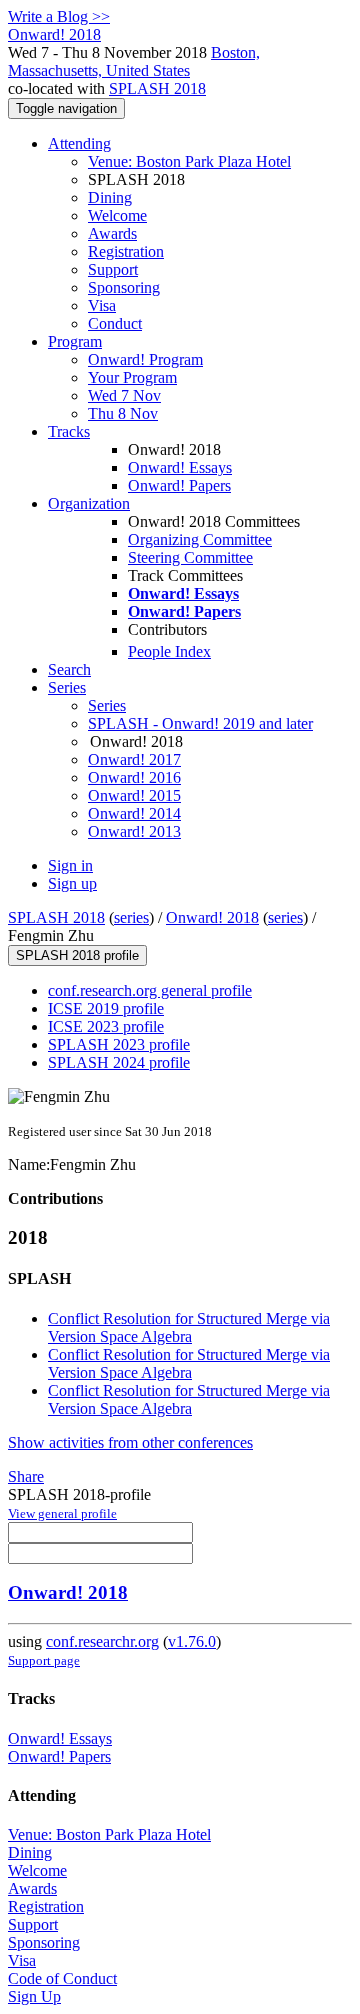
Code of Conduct (62, 1978)
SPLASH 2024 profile (119, 1062)
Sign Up (34, 1996)
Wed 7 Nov (124, 395)
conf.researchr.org (102, 1641)
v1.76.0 (192, 1641)
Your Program (132, 377)
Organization (89, 503)
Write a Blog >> (59, 16)
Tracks (69, 431)
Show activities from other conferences (130, 1442)
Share (26, 1476)
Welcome (117, 215)
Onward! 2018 (212, 917)
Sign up (72, 883)
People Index (169, 651)
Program (75, 341)
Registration (126, 251)
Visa (102, 305)
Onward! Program (145, 359)
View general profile (62, 1513)
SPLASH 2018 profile (77, 955)
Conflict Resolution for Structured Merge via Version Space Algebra (189, 1327)
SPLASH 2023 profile (119, 1044)
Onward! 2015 (134, 795)
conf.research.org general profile (150, 990)
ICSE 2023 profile (106, 1026)
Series (107, 705)
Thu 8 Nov (123, 413)
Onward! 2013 (134, 831)
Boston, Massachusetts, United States (134, 61)
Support (113, 269)
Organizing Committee (200, 539)
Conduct (115, 323)
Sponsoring (124, 287)
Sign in (70, 865)
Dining (110, 197)
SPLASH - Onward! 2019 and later (200, 723)
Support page (44, 1660)
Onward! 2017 (134, 759)
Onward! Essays (180, 467)
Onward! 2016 (134, 777)
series (131, 917)
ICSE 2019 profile (106, 1008)
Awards (112, 233)
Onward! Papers (179, 485)
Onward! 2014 (134, 813)
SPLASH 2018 (157, 88)
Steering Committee (190, 557)
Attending (79, 143)
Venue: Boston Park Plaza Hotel (189, 161)
